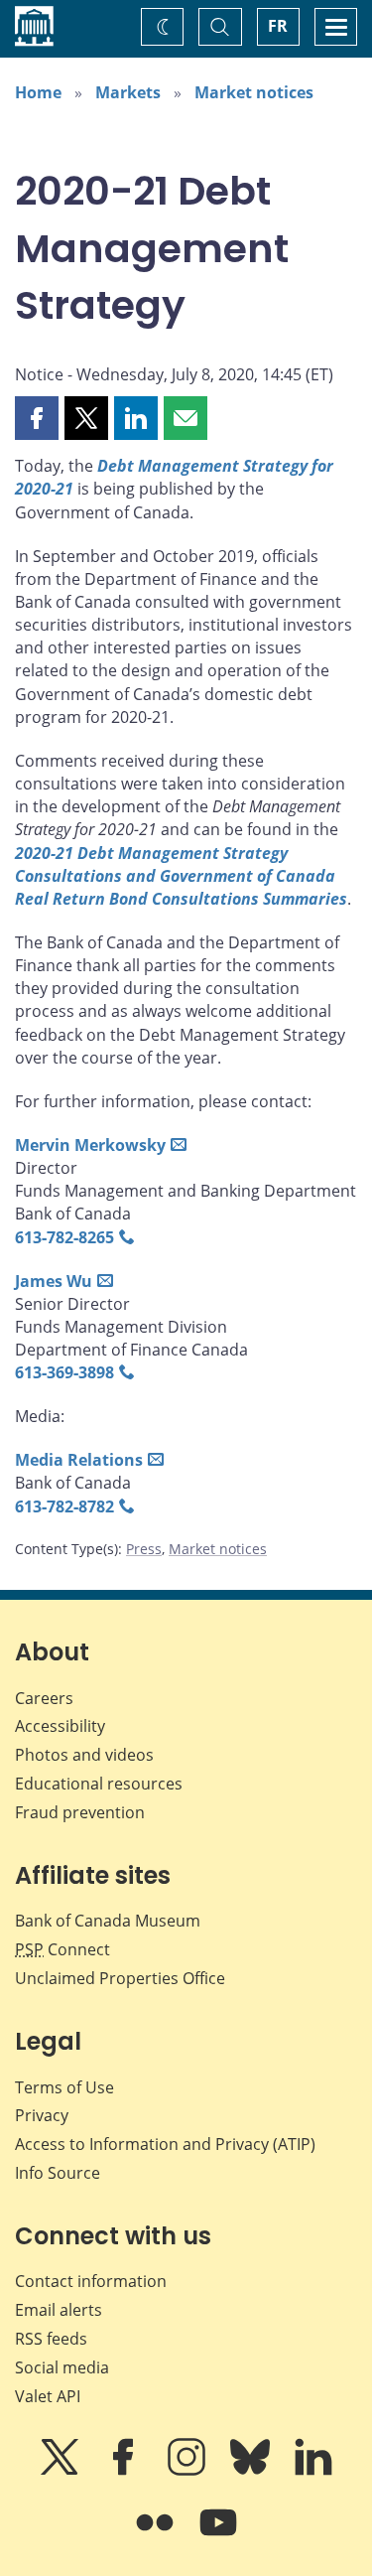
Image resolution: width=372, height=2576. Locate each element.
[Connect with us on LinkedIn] (313, 2471)
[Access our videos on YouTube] (218, 2536)
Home (38, 92)
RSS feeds (51, 2339)
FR (278, 26)
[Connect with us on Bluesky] (252, 2471)
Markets (128, 92)
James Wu (54, 1281)
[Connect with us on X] (62, 2471)
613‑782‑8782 (64, 1506)
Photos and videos (84, 1755)
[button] (37, 418)
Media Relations (79, 1460)
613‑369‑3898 (64, 1372)
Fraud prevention (80, 1812)
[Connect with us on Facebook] (125, 2471)
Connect (62, 1949)
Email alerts (59, 2310)
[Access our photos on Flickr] (157, 2536)
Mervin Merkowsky (90, 1145)
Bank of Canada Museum (108, 1921)
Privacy (42, 2115)
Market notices (254, 92)
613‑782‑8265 (64, 1237)
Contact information (91, 2281)
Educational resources (99, 1784)
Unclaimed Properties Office (120, 1978)
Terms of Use (64, 2087)
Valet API (48, 2396)
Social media (62, 2367)
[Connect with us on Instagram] (188, 2471)
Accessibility (60, 1726)
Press (144, 1549)
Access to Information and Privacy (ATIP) (165, 2144)
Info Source (58, 2173)
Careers (44, 1698)
